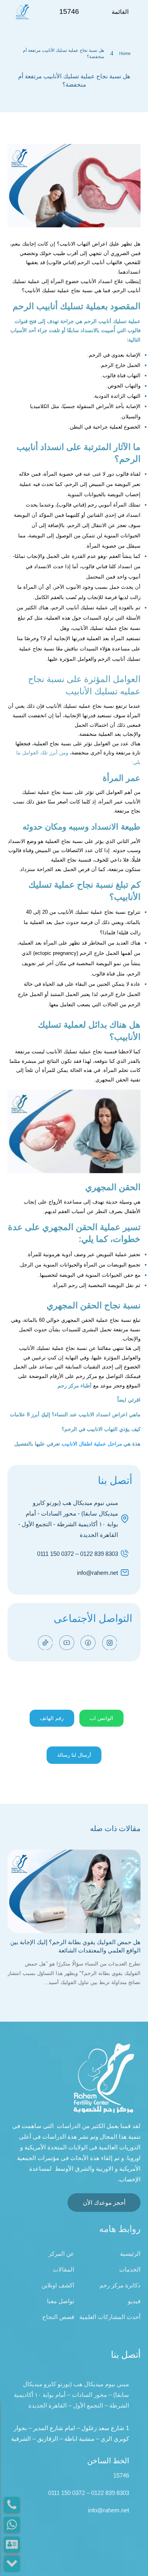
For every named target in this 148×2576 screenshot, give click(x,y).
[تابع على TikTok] (45, 1643)
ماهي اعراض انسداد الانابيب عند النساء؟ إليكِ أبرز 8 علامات (75, 1415)
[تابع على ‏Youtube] (67, 1643)
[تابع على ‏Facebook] (88, 1643)
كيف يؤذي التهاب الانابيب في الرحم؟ (101, 1429)
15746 (121, 2475)
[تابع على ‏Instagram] (110, 1643)
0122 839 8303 (99, 1554)
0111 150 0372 (55, 1554)
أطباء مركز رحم (75, 1386)
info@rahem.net (97, 1573)
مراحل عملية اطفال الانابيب (92, 1444)
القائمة (120, 12)
